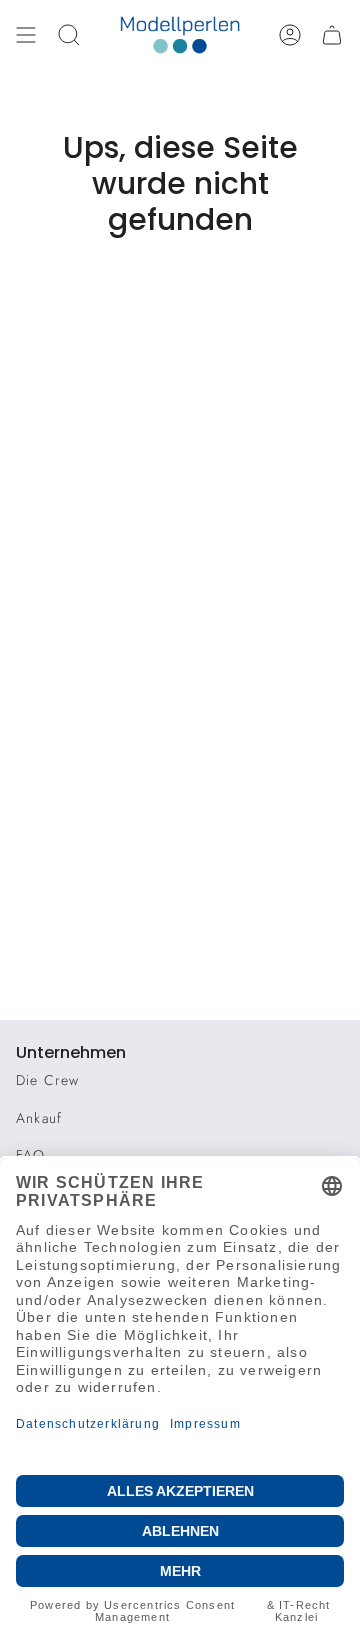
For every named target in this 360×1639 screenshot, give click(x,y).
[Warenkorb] (332, 35)
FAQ (31, 1155)
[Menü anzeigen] (26, 35)
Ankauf (39, 1118)
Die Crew (48, 1080)
